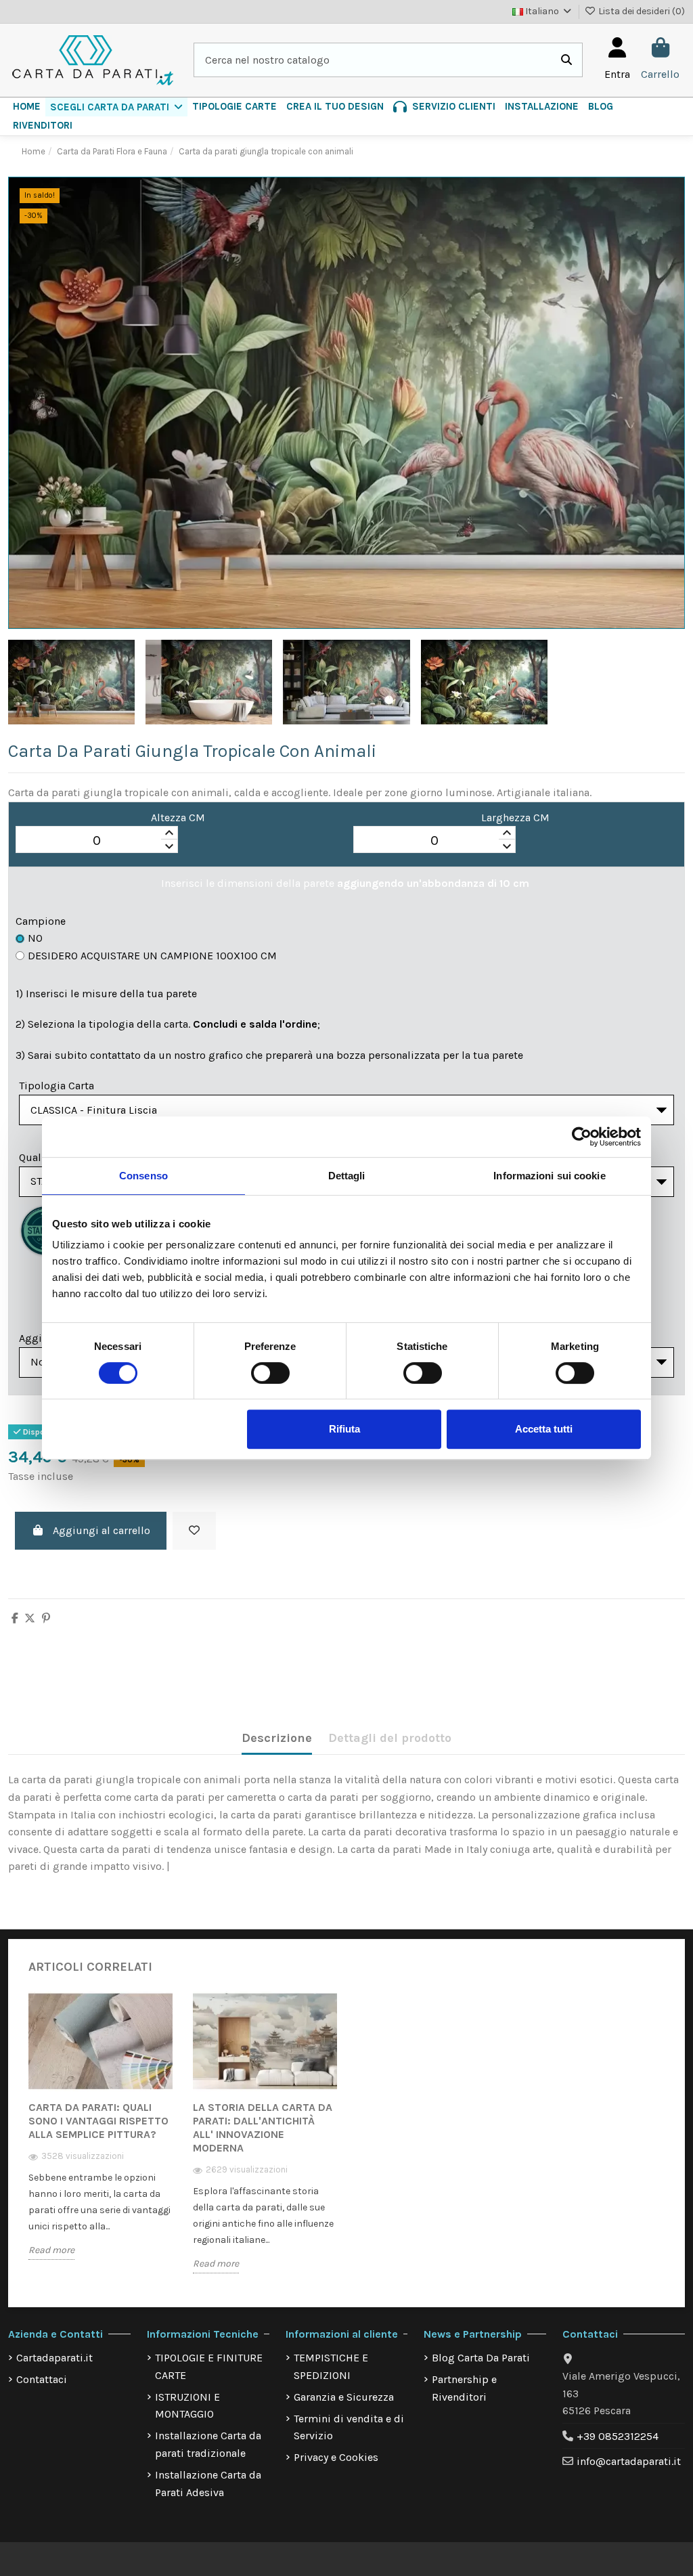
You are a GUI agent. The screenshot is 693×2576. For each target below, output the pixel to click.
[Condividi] (15, 1618)
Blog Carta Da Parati (481, 2358)
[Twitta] (30, 1618)
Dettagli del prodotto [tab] (390, 1738)
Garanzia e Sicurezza (344, 2397)
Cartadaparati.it (54, 2358)
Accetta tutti (544, 1429)
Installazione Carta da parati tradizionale (208, 2444)
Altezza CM (178, 817)
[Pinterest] (46, 1618)
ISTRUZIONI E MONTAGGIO (187, 2406)
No (35, 938)
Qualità (37, 1157)
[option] (100, 2136)
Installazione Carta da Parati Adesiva (208, 2484)
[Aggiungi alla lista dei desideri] (194, 1531)
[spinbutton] (97, 840)
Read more (51, 2250)
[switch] (270, 1373)
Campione (41, 921)
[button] (116, 107)
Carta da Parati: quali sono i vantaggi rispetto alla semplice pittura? (98, 2121)
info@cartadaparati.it (629, 2461)
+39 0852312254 (618, 2436)
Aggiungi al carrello (102, 1530)
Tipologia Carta (57, 1086)
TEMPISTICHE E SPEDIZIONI (331, 2366)
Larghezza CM (515, 817)
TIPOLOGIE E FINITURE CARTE (209, 2366)
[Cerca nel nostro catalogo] (566, 60)
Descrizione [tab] (277, 1738)
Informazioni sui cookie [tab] (549, 1176)
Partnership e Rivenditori (464, 2388)
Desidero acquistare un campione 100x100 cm (152, 956)
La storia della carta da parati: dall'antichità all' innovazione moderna (263, 2127)
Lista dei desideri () (641, 11)
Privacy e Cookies (336, 2457)
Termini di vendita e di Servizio (349, 2427)
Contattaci (42, 2379)
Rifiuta (344, 1429)
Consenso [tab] (143, 1176)
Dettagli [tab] (347, 1176)
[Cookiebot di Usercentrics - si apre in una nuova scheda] (582, 1137)
